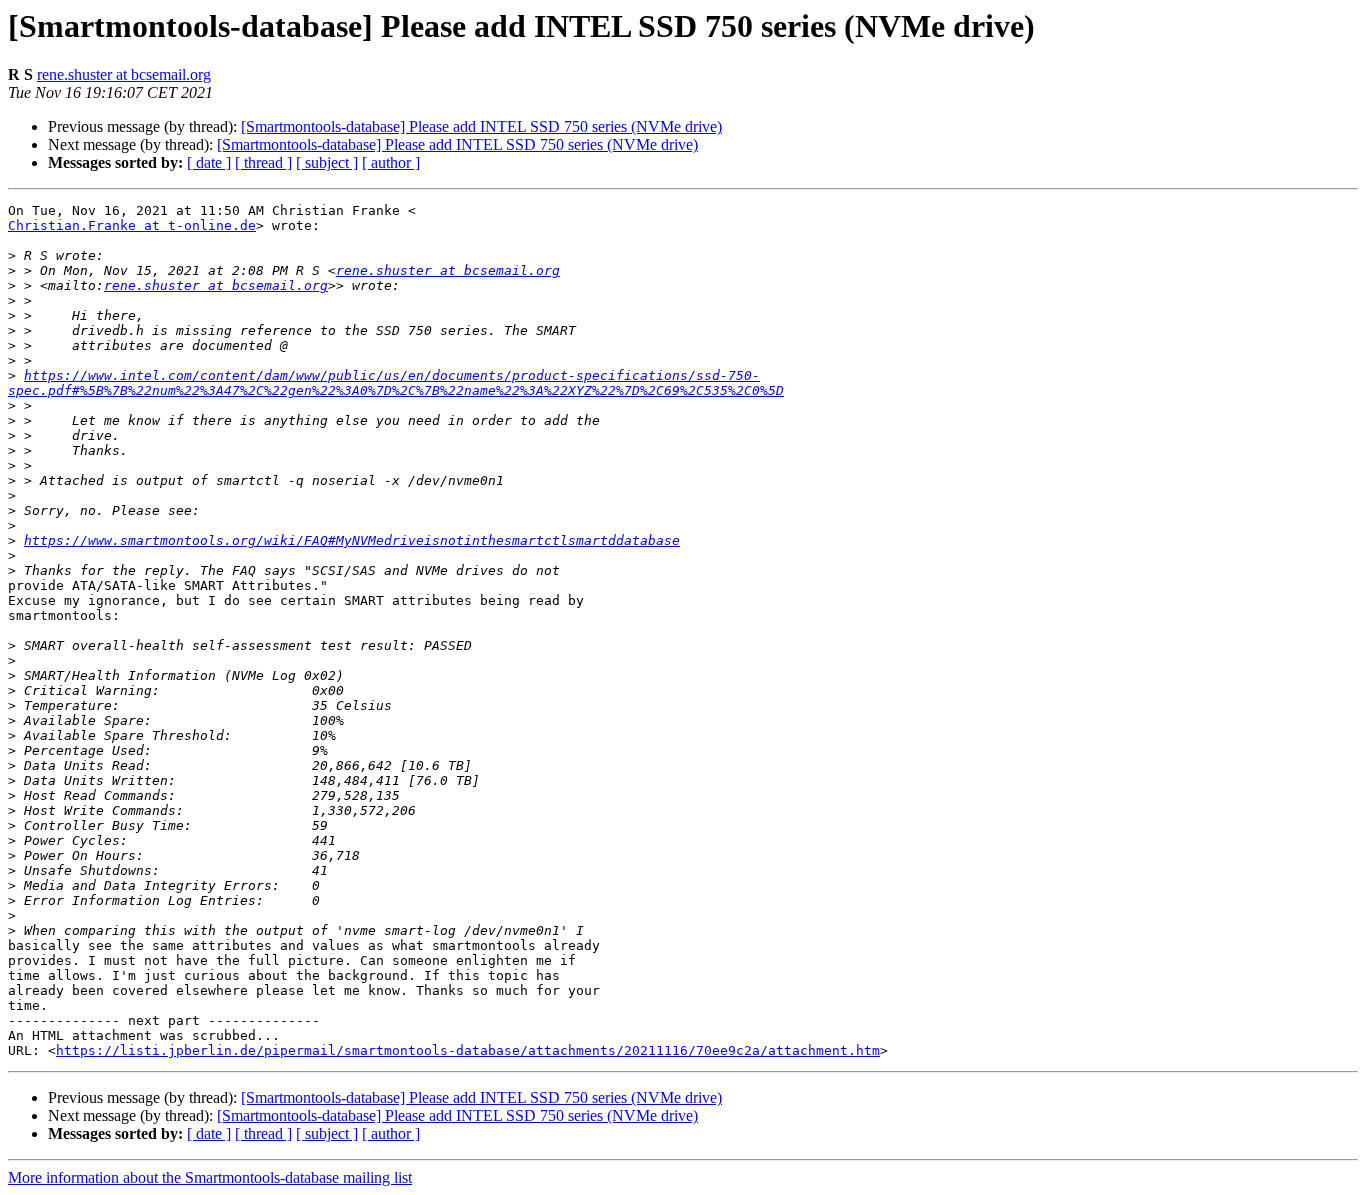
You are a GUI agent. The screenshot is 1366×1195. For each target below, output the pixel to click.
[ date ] (209, 162)
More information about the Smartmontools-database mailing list (210, 1177)
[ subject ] (327, 162)
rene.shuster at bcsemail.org (124, 74)
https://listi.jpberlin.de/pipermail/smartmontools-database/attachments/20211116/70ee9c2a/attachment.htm (468, 1050)
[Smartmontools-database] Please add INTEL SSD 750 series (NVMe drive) (481, 126)
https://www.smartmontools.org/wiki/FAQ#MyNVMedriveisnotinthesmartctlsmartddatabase (352, 540)
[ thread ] (263, 162)
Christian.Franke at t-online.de (132, 225)
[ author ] (391, 162)
